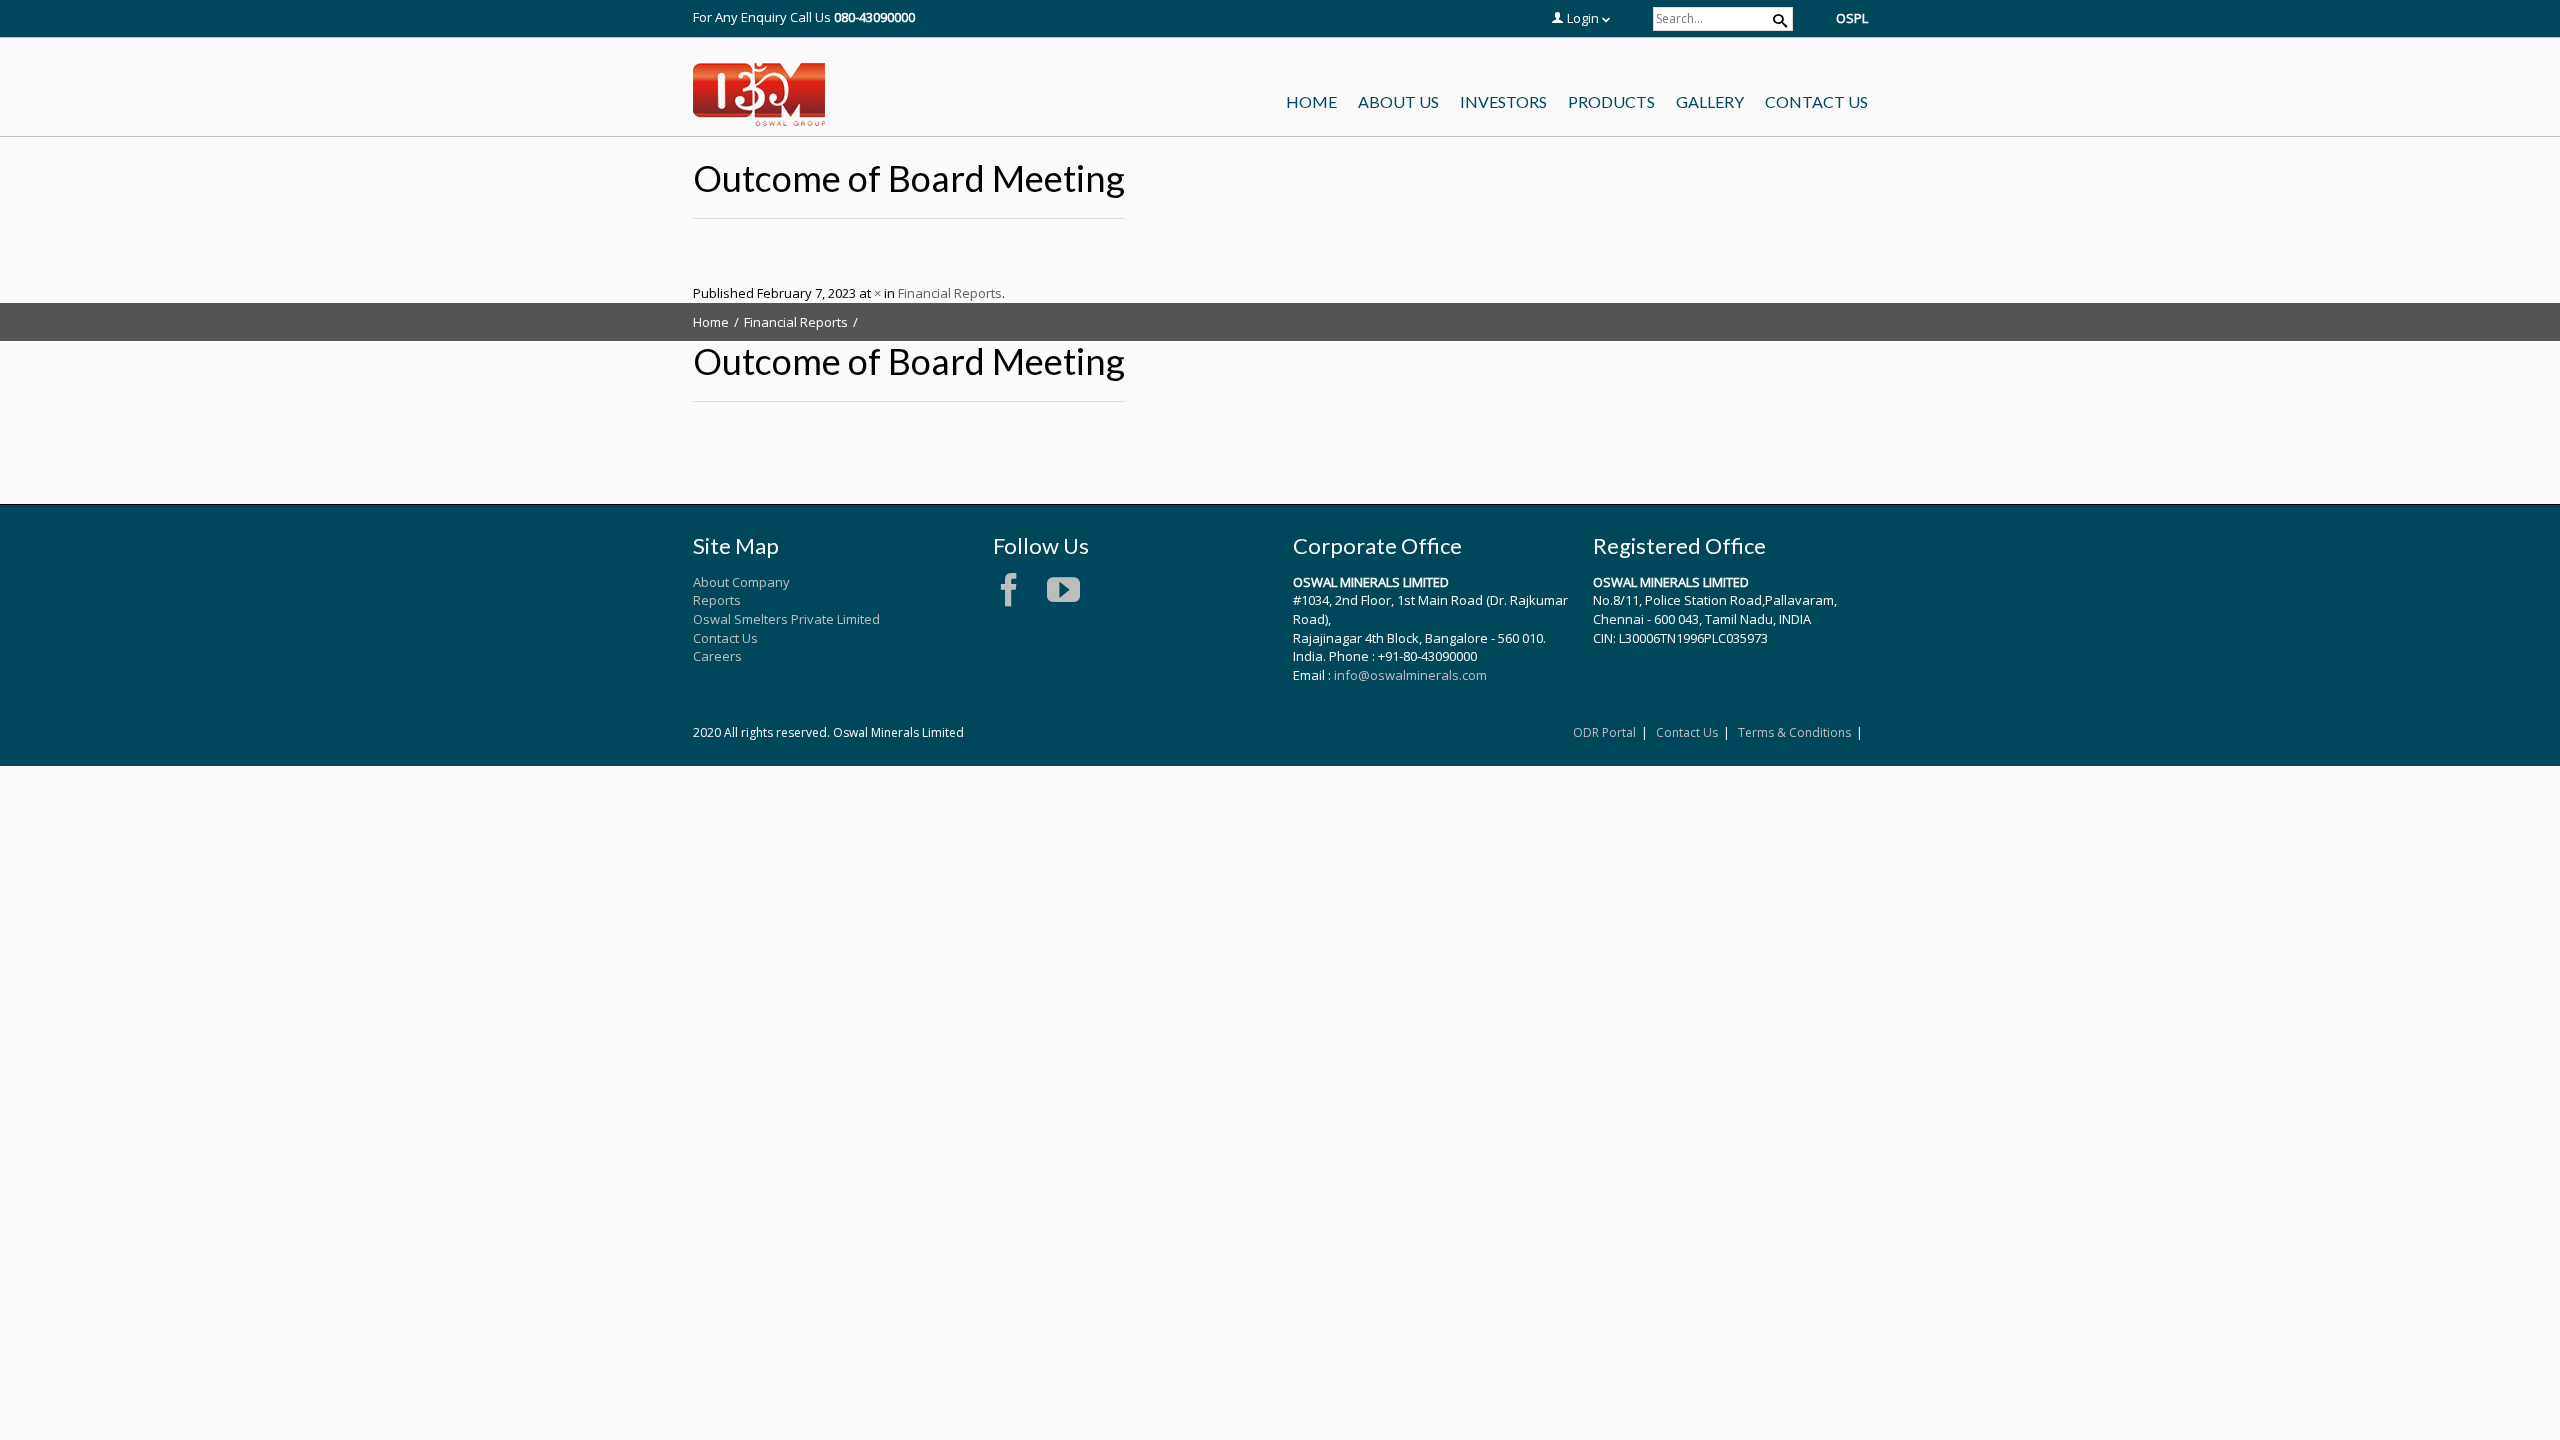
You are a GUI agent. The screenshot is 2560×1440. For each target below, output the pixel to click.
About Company (741, 582)
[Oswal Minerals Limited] (759, 95)
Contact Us (725, 638)
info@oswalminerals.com (1410, 675)
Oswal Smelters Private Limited (786, 619)
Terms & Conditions (1794, 732)
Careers (717, 656)
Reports (717, 600)
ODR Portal (1604, 732)
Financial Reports (950, 293)
